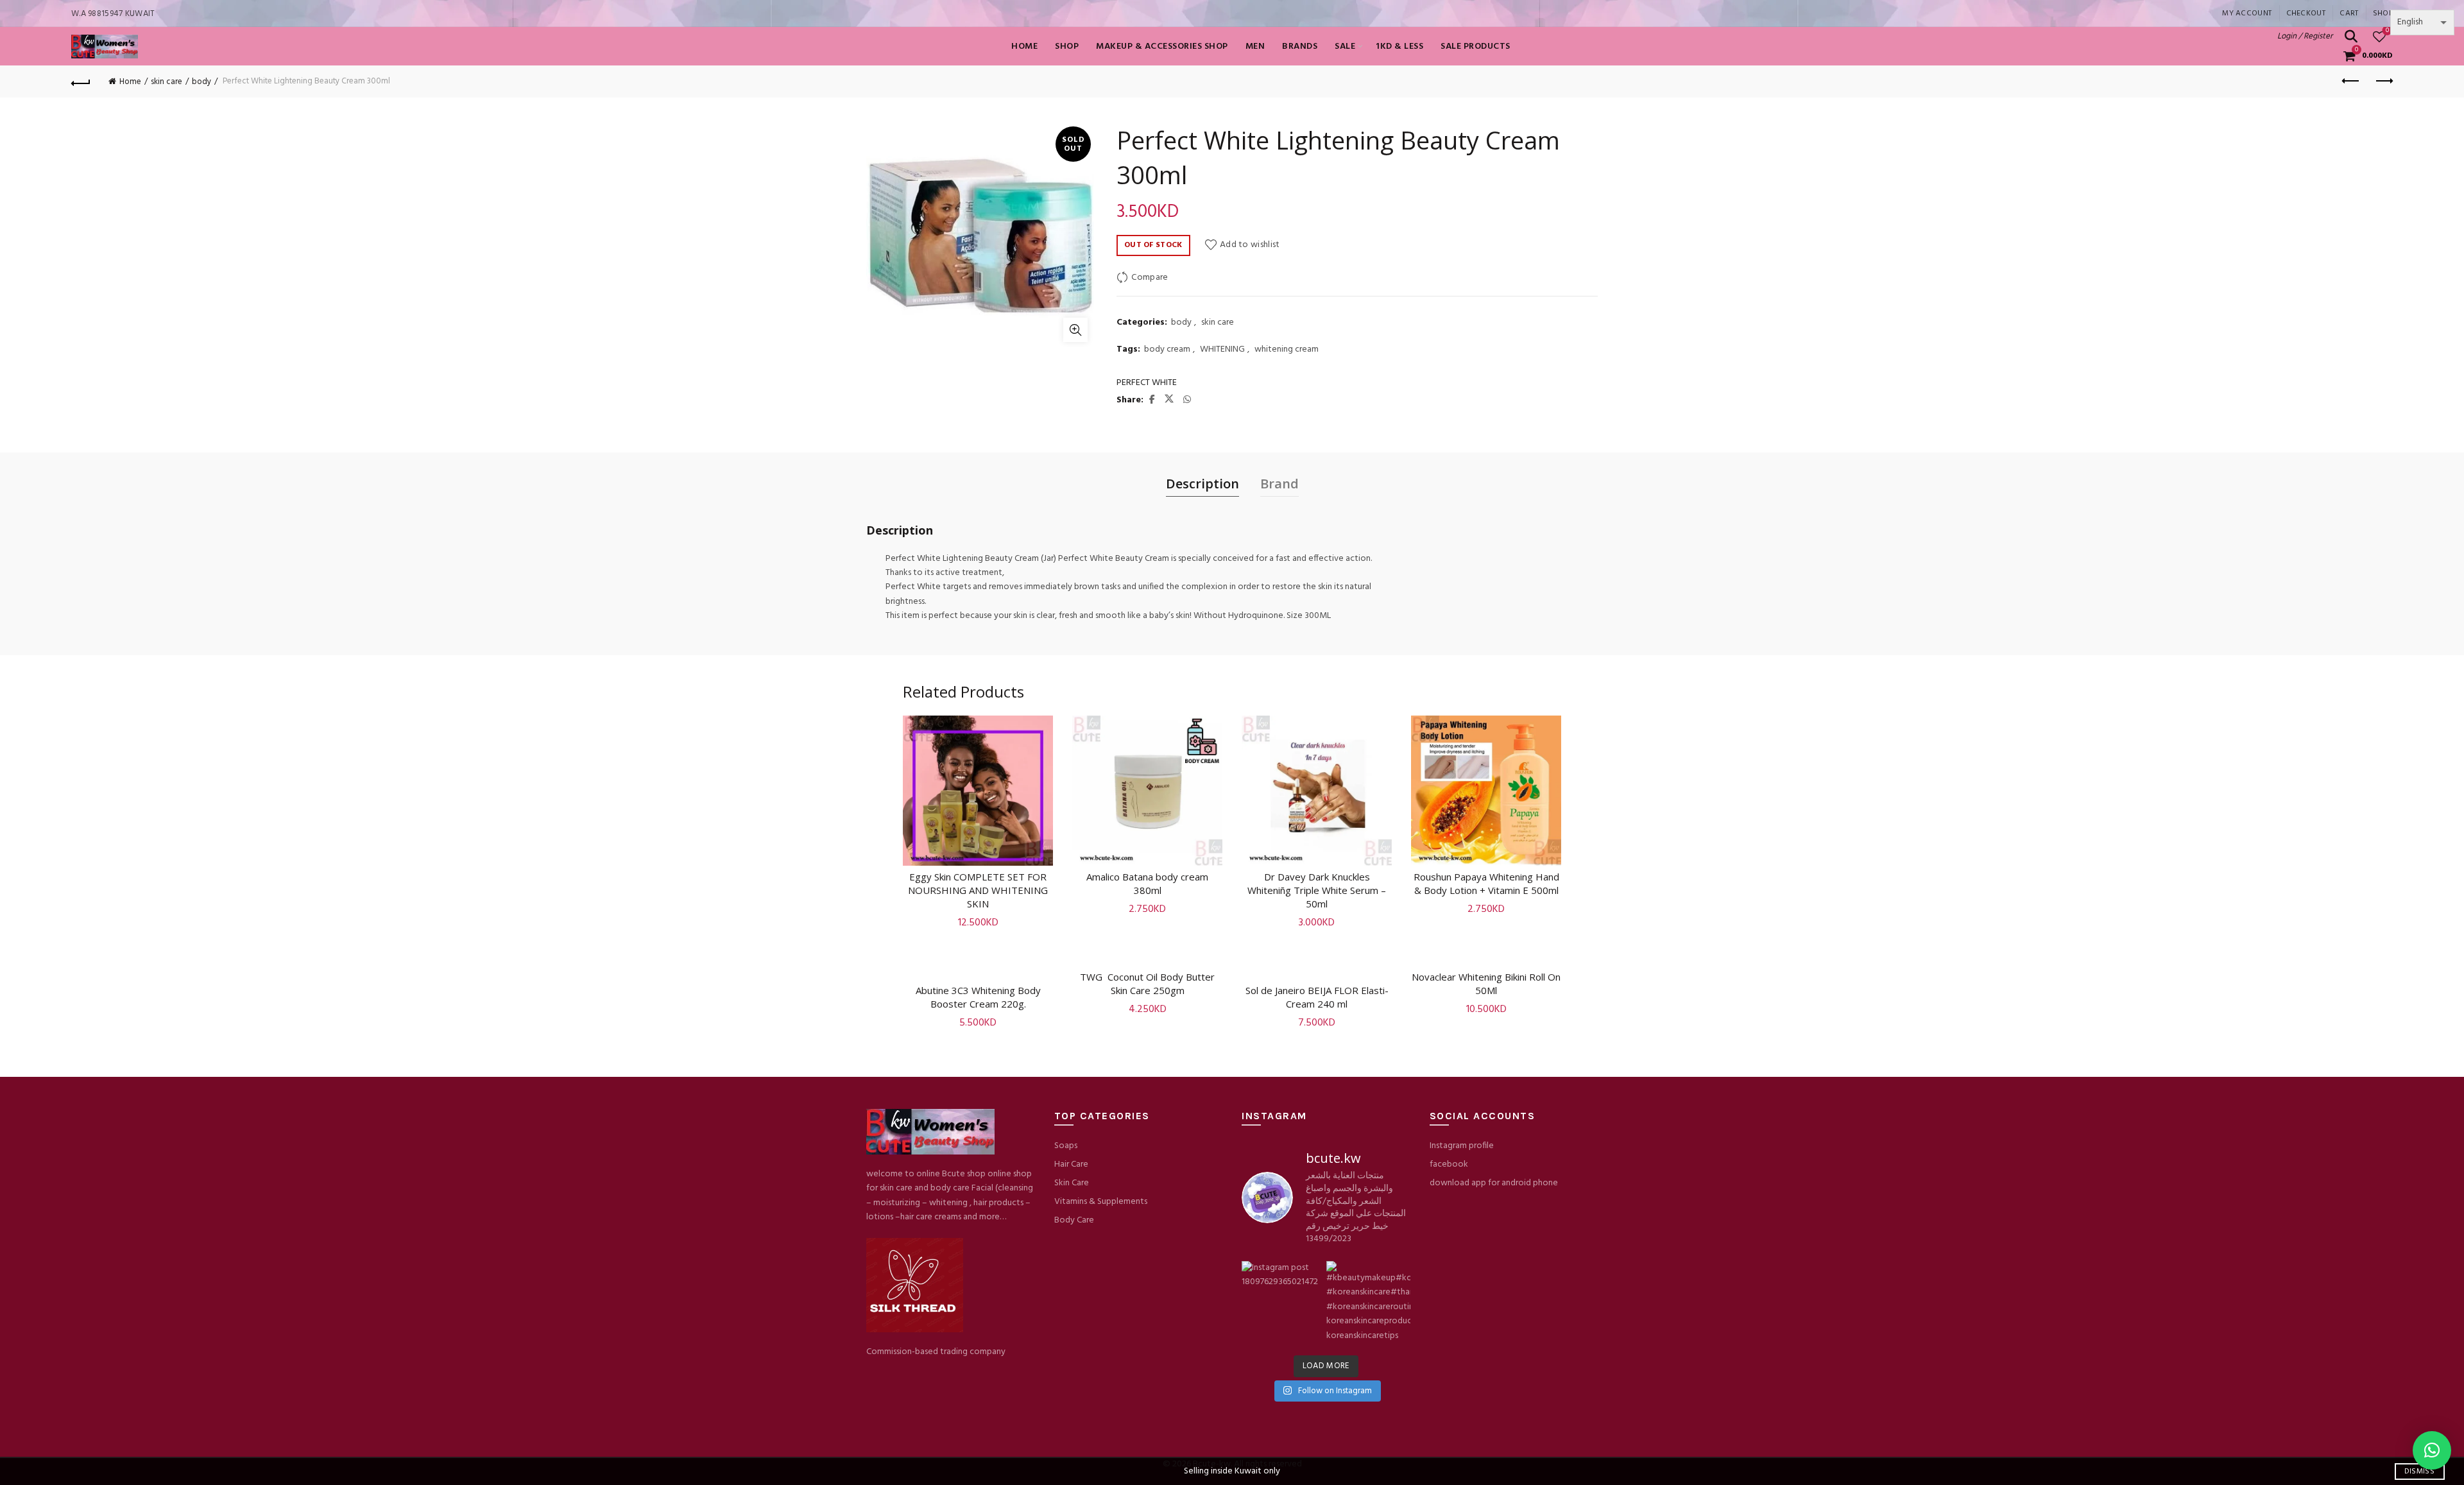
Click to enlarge (1075, 330)
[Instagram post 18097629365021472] (1283, 1303)
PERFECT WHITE (1147, 383)
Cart (2349, 13)
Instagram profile (1462, 1146)
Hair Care (1071, 1164)
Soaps (1066, 1146)
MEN (1255, 47)
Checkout (2306, 13)
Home (1024, 47)
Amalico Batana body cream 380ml (1147, 883)
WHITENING (1222, 350)
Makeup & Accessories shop (1162, 47)
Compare (1150, 278)
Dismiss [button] (2419, 1472)
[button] (2432, 1450)
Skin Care (1072, 1183)
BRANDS (1300, 47)
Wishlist (2387, 31)
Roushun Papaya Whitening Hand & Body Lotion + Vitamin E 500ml (1486, 883)
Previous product (2351, 82)
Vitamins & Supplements (1101, 1202)
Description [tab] (1202, 484)
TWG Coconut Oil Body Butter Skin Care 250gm (1147, 983)
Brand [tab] (1279, 484)
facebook (1449, 1164)
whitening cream (1287, 350)
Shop (2383, 13)
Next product (2383, 82)
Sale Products (1476, 47)
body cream (1167, 350)
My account (2247, 13)
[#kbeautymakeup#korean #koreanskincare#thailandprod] (1368, 1303)
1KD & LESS (1399, 47)
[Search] (2351, 37)
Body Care (1074, 1220)
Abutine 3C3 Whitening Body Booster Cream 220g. (978, 997)
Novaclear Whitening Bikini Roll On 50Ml (1486, 983)
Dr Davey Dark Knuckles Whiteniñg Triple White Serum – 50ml (1317, 890)
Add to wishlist (1250, 245)
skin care (167, 82)
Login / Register (2305, 36)
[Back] (81, 82)
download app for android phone (1494, 1183)
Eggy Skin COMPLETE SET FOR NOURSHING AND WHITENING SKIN (978, 890)
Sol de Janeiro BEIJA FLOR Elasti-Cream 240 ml (1317, 997)
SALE (1345, 47)
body (201, 82)
